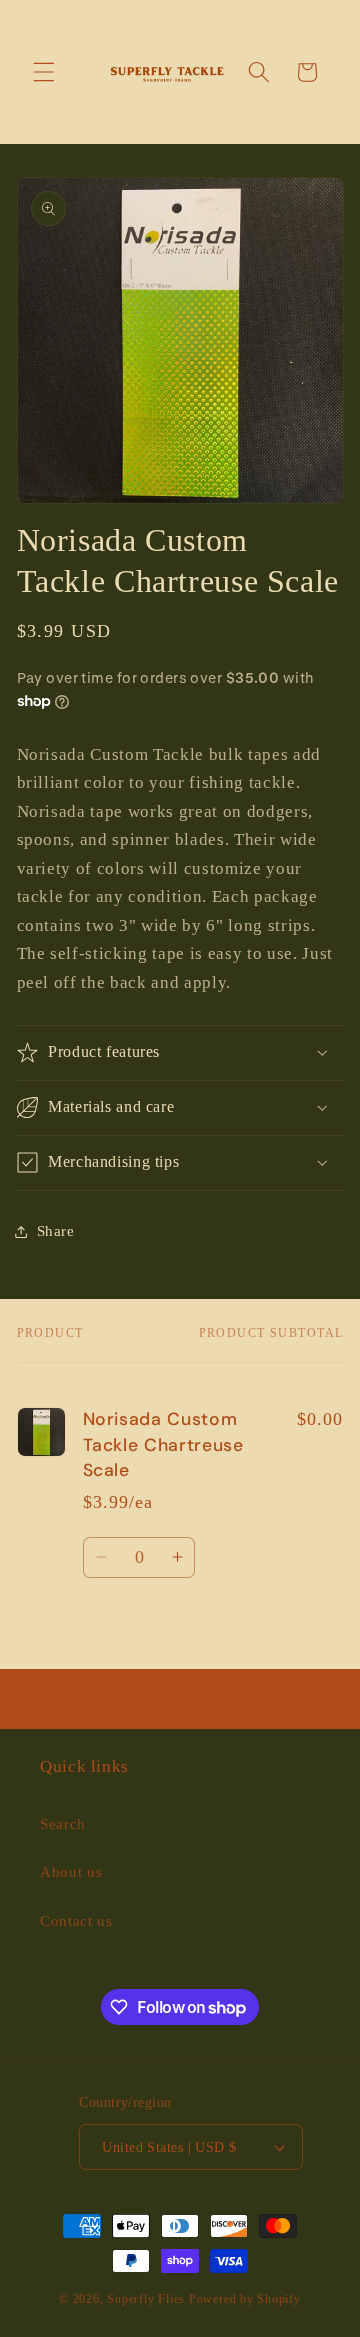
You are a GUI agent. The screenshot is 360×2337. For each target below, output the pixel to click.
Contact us (76, 1920)
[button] (44, 72)
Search (63, 1823)
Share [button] (56, 1230)
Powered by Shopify (245, 2299)
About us (71, 1871)
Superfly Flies (146, 2299)
